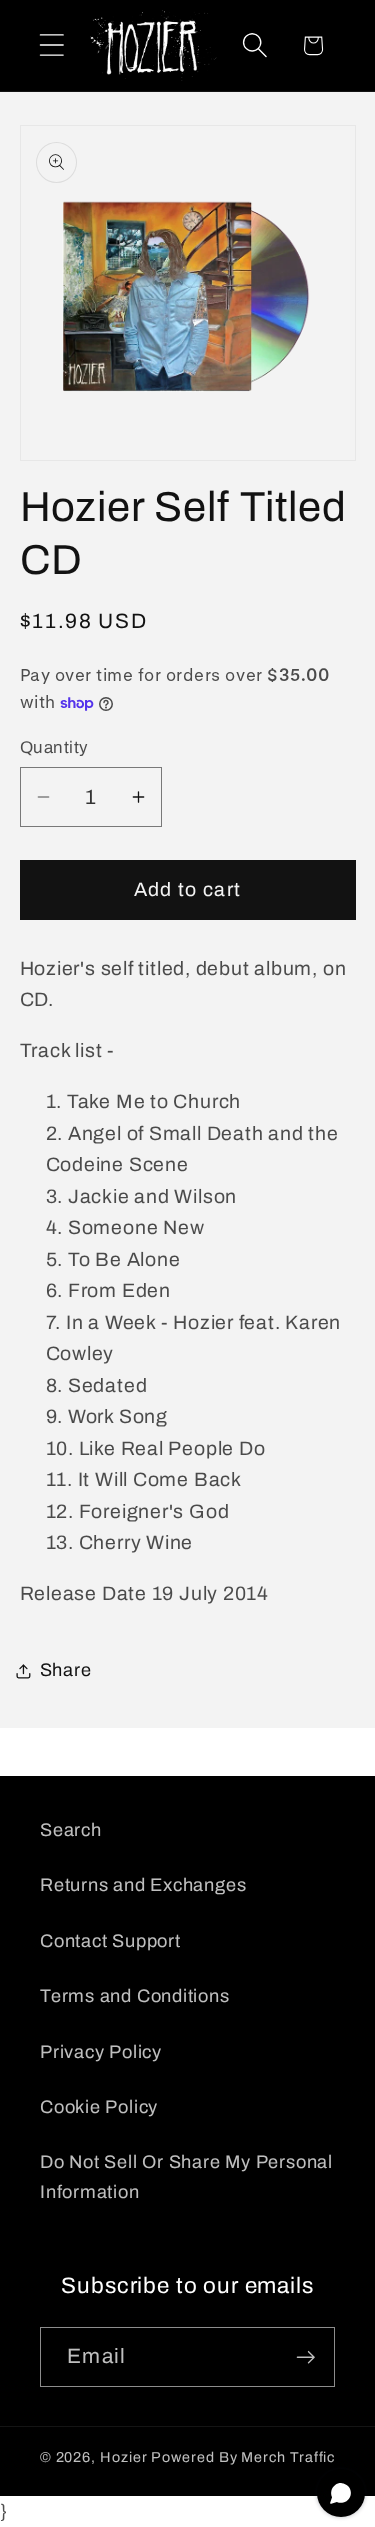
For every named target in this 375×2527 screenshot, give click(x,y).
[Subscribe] (305, 2357)
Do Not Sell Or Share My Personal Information (186, 2176)
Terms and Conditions (135, 1996)
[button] (51, 45)
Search (71, 1830)
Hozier (123, 2457)
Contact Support (110, 1941)
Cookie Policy (99, 2107)
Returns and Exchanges (143, 1885)
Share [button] (66, 1670)
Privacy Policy (101, 2052)
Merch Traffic (288, 2457)
